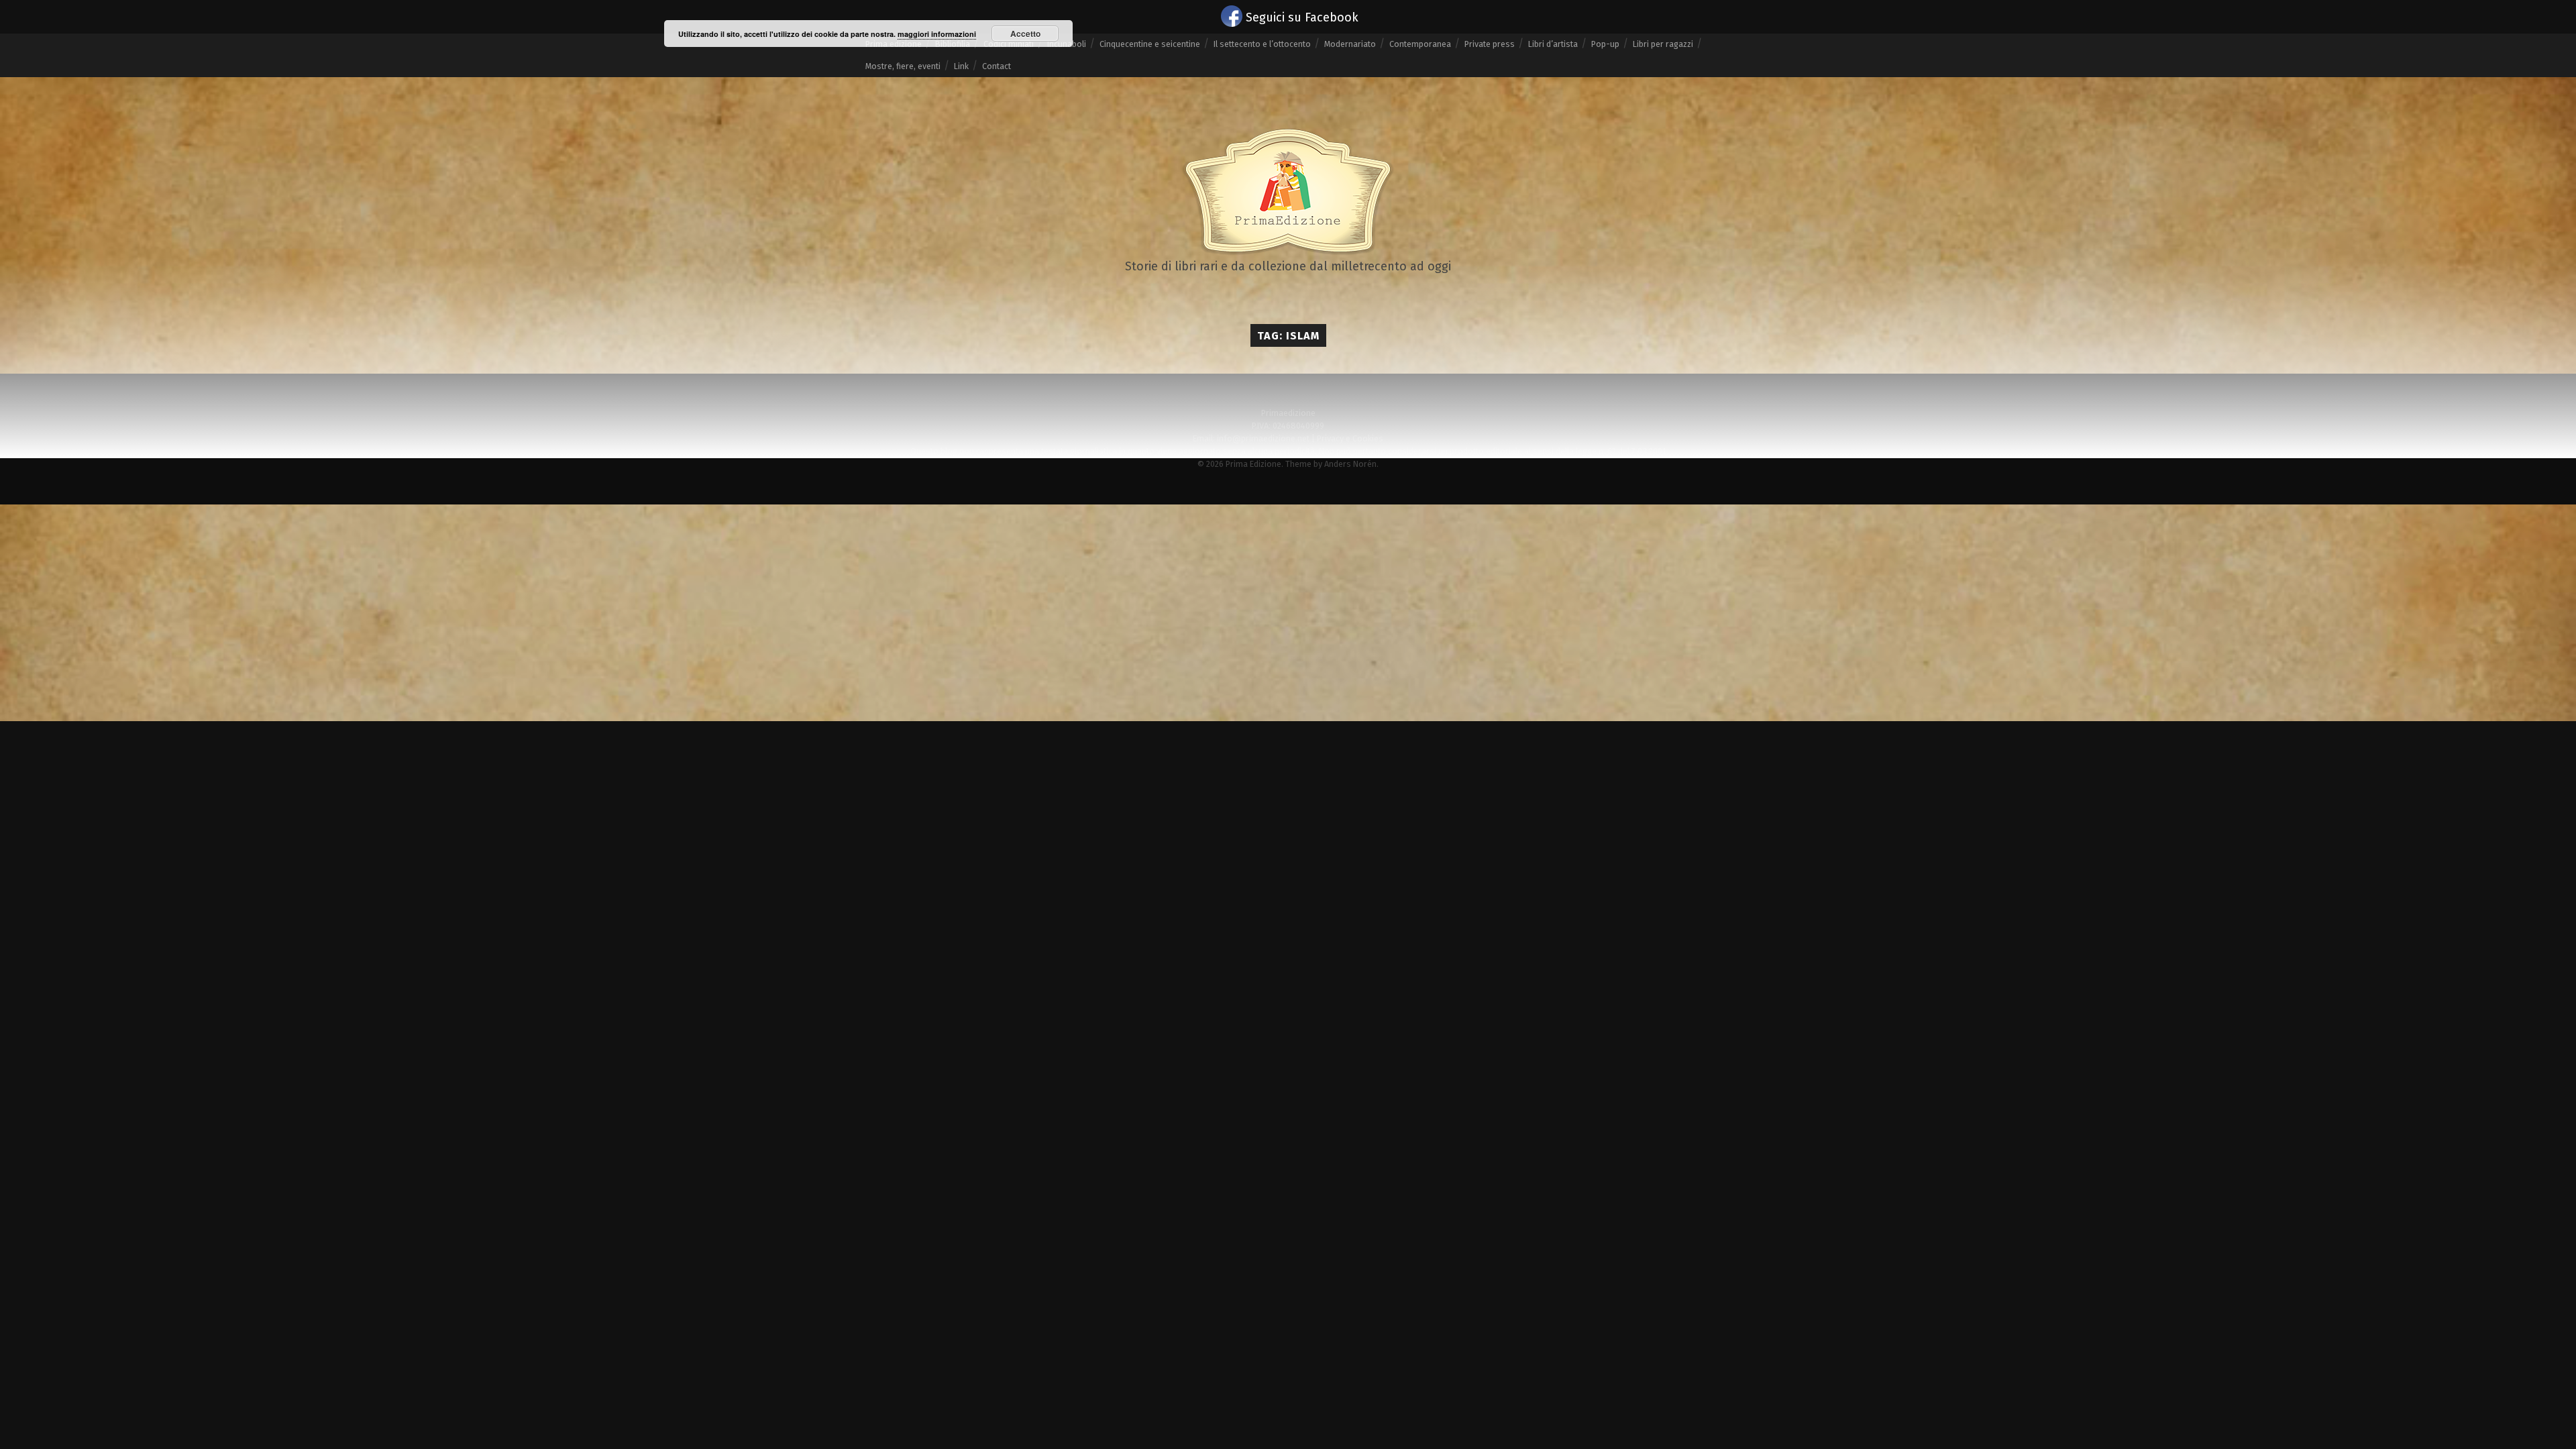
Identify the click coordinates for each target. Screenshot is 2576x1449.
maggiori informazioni (937, 34)
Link (961, 66)
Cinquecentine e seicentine (1150, 44)
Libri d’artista (1553, 44)
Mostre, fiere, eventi (903, 66)
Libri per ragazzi (1663, 44)
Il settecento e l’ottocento (1262, 44)
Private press (1490, 44)
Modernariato (1350, 44)
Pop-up (1605, 44)
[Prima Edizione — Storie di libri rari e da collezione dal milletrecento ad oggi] (1288, 192)
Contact (997, 66)
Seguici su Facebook (1302, 17)
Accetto (1025, 34)
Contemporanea (1420, 44)
